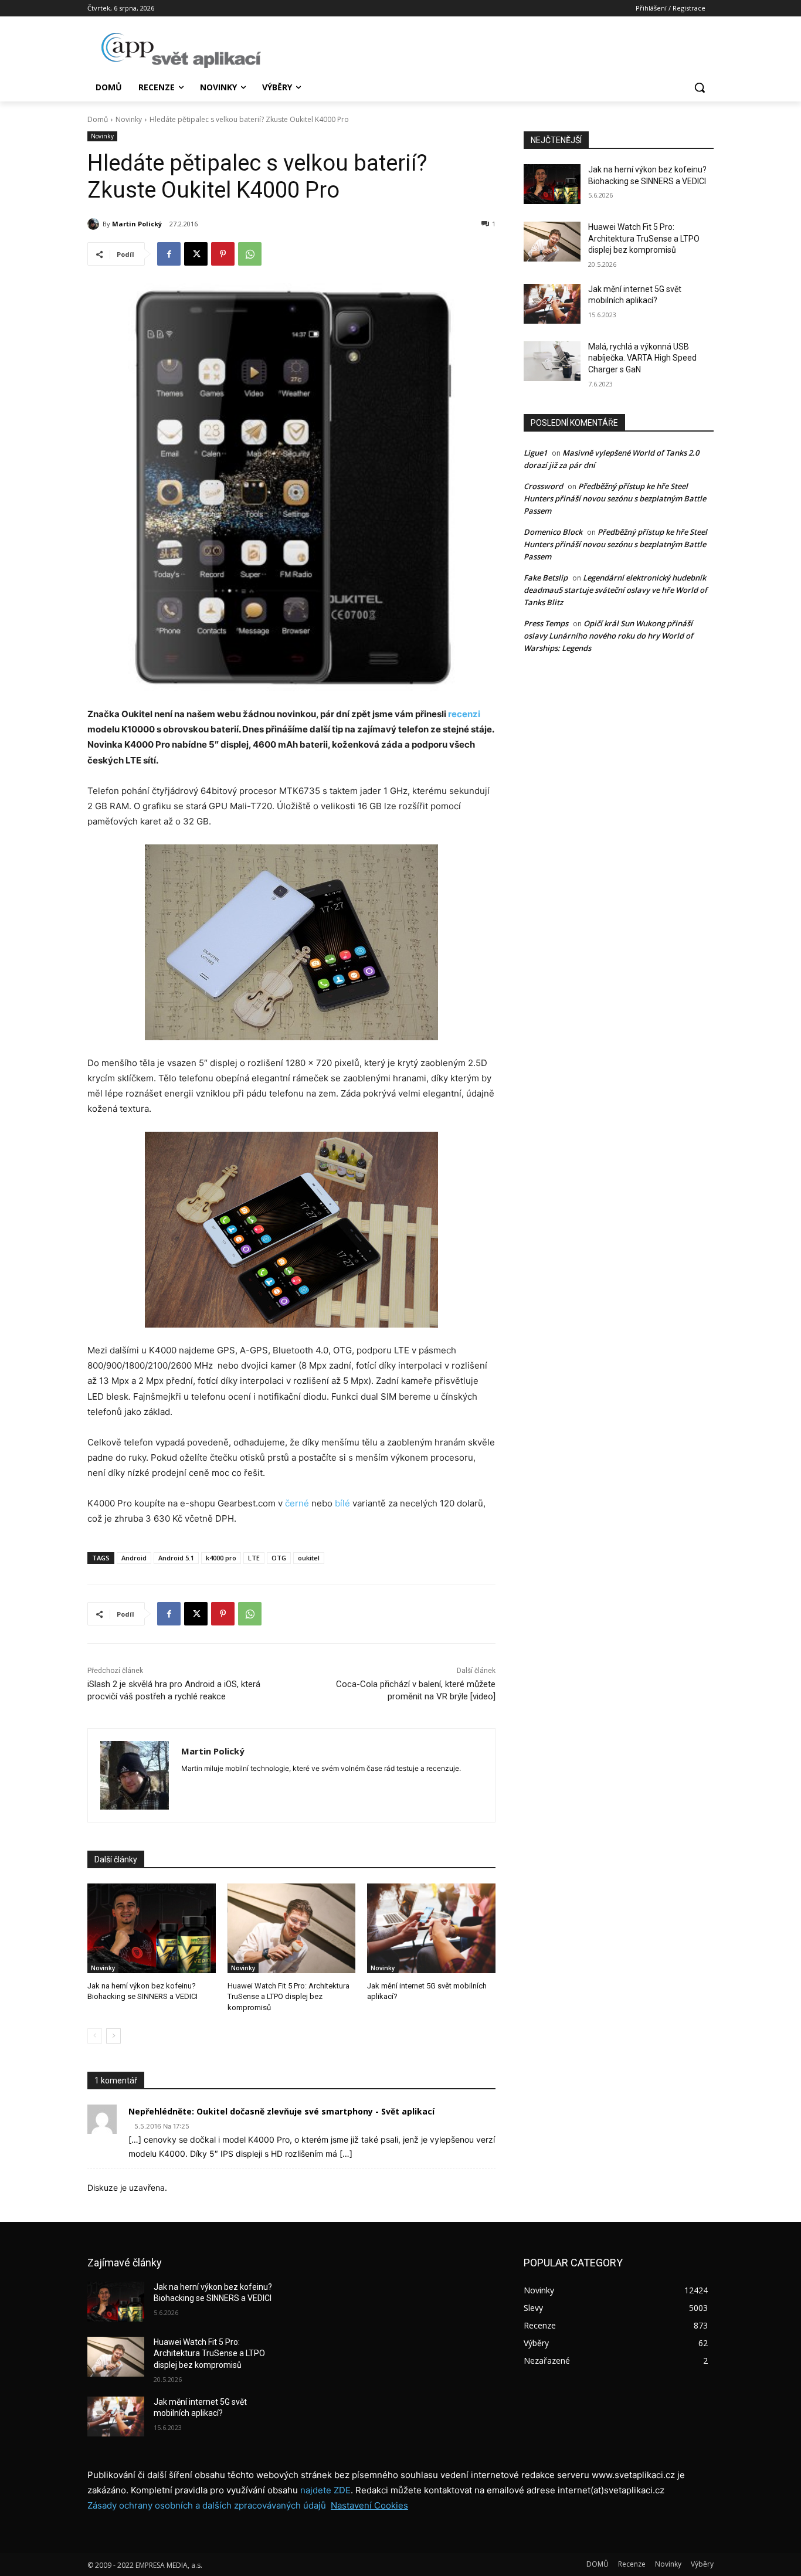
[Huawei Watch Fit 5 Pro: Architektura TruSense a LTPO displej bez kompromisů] (292, 1928)
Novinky (129, 119)
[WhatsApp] (250, 254)
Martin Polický (137, 224)
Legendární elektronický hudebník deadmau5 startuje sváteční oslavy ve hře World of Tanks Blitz (615, 590)
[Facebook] (169, 254)
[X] (196, 254)
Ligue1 (535, 453)
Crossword (543, 486)
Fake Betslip (546, 578)
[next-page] (113, 2036)
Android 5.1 (176, 1558)
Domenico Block (553, 532)
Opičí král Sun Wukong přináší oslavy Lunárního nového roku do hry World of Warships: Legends (608, 636)
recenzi (464, 714)
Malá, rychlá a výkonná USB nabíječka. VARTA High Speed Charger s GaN (642, 358)
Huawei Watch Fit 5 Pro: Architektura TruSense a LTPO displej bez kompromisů (289, 1996)
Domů (98, 119)
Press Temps (546, 623)
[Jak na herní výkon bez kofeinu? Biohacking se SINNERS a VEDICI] (152, 1928)
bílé (342, 1503)
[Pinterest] (223, 254)
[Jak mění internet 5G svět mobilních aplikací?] (431, 1928)
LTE (254, 1558)
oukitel (309, 1558)
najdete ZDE (325, 2490)
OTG (279, 1558)
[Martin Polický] (95, 224)
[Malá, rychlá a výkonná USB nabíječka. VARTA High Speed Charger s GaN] (552, 361)
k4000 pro (221, 1558)
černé (297, 1503)
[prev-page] (95, 2036)
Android (134, 1558)
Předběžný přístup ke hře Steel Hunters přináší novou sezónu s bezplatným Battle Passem (615, 498)
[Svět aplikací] (181, 50)
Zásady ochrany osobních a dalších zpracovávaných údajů (207, 2505)
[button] (700, 87)
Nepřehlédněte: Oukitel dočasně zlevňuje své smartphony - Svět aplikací (281, 2111)
